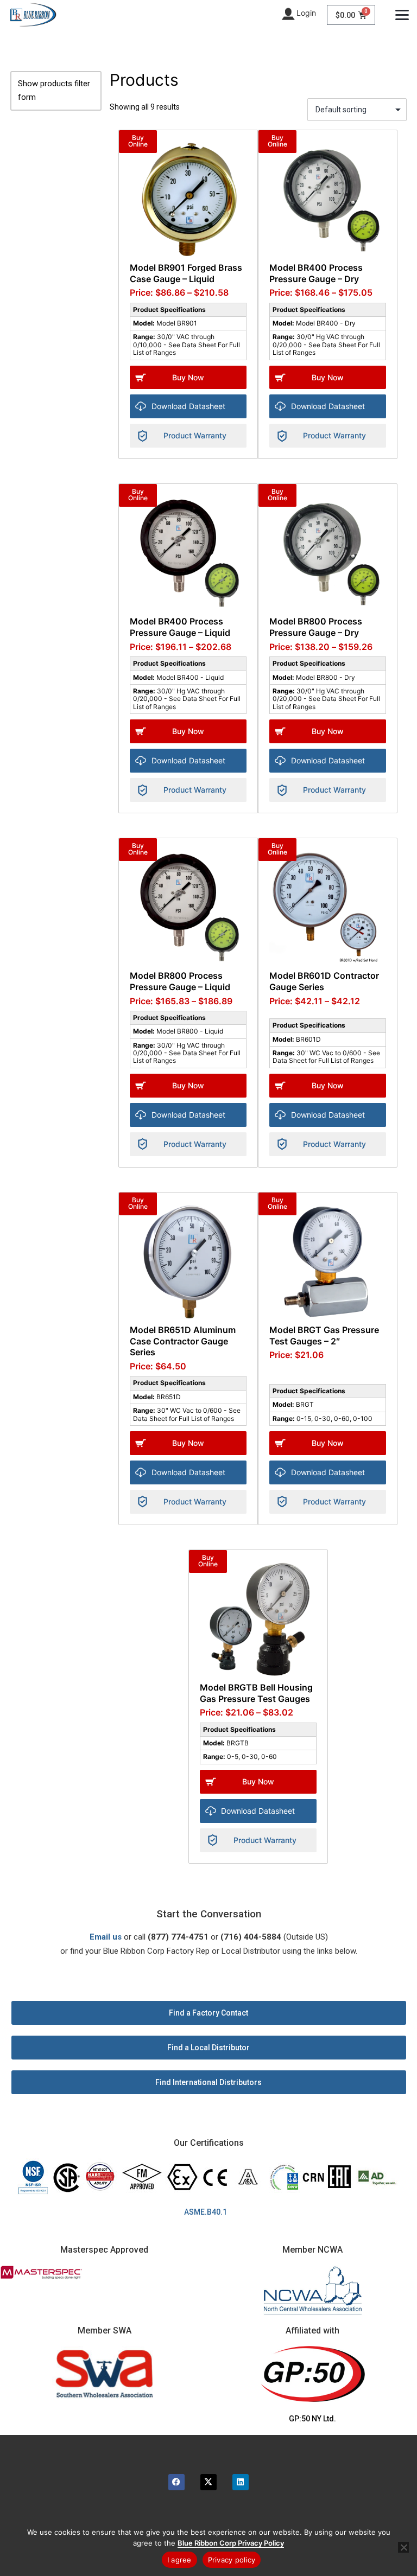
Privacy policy (232, 2560)
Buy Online (138, 141)
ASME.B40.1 (209, 2212)
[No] (403, 2547)
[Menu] (402, 15)
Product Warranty (195, 435)
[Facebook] (176, 2482)
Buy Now (188, 377)
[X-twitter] (208, 2482)
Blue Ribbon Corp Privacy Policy (231, 2543)
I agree (179, 2560)
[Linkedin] (241, 2482)
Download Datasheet (188, 406)
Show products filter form (54, 91)
